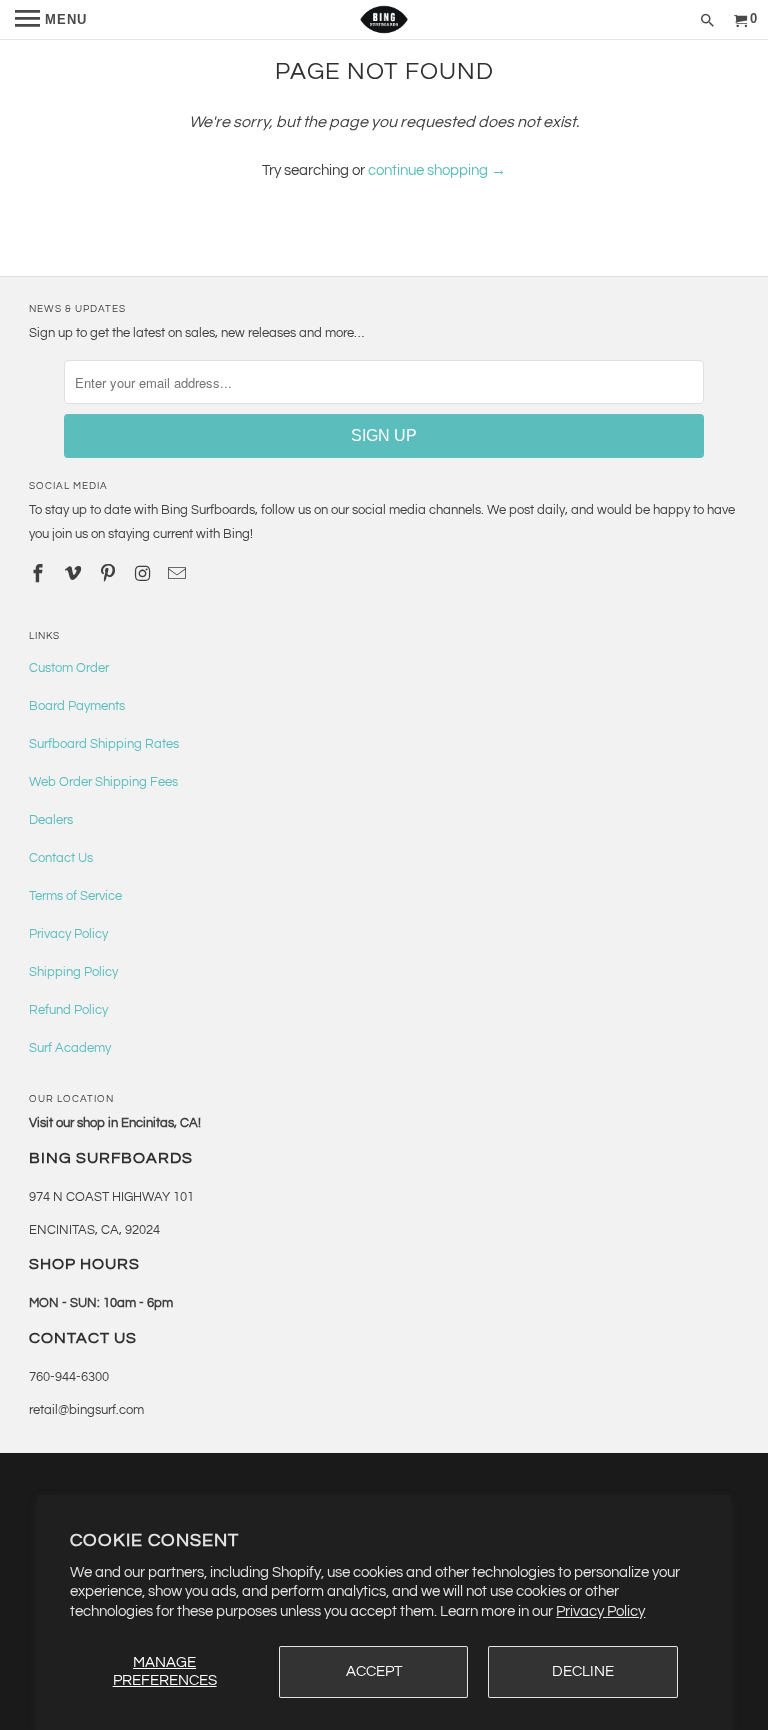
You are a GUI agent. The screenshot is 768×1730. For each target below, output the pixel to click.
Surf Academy (70, 1048)
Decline (583, 1671)
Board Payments (77, 706)
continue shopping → (437, 170)
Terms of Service (75, 896)
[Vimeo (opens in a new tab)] (75, 574)
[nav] (51, 20)
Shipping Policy (73, 972)
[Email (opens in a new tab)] (179, 574)
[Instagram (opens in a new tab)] (145, 574)
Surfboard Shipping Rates (104, 744)
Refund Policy (68, 1010)
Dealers (51, 820)
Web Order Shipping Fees (103, 782)
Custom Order (69, 668)
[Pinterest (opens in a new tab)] (110, 574)
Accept (374, 1671)
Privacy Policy (600, 1611)
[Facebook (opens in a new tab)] (40, 574)
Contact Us (61, 858)
